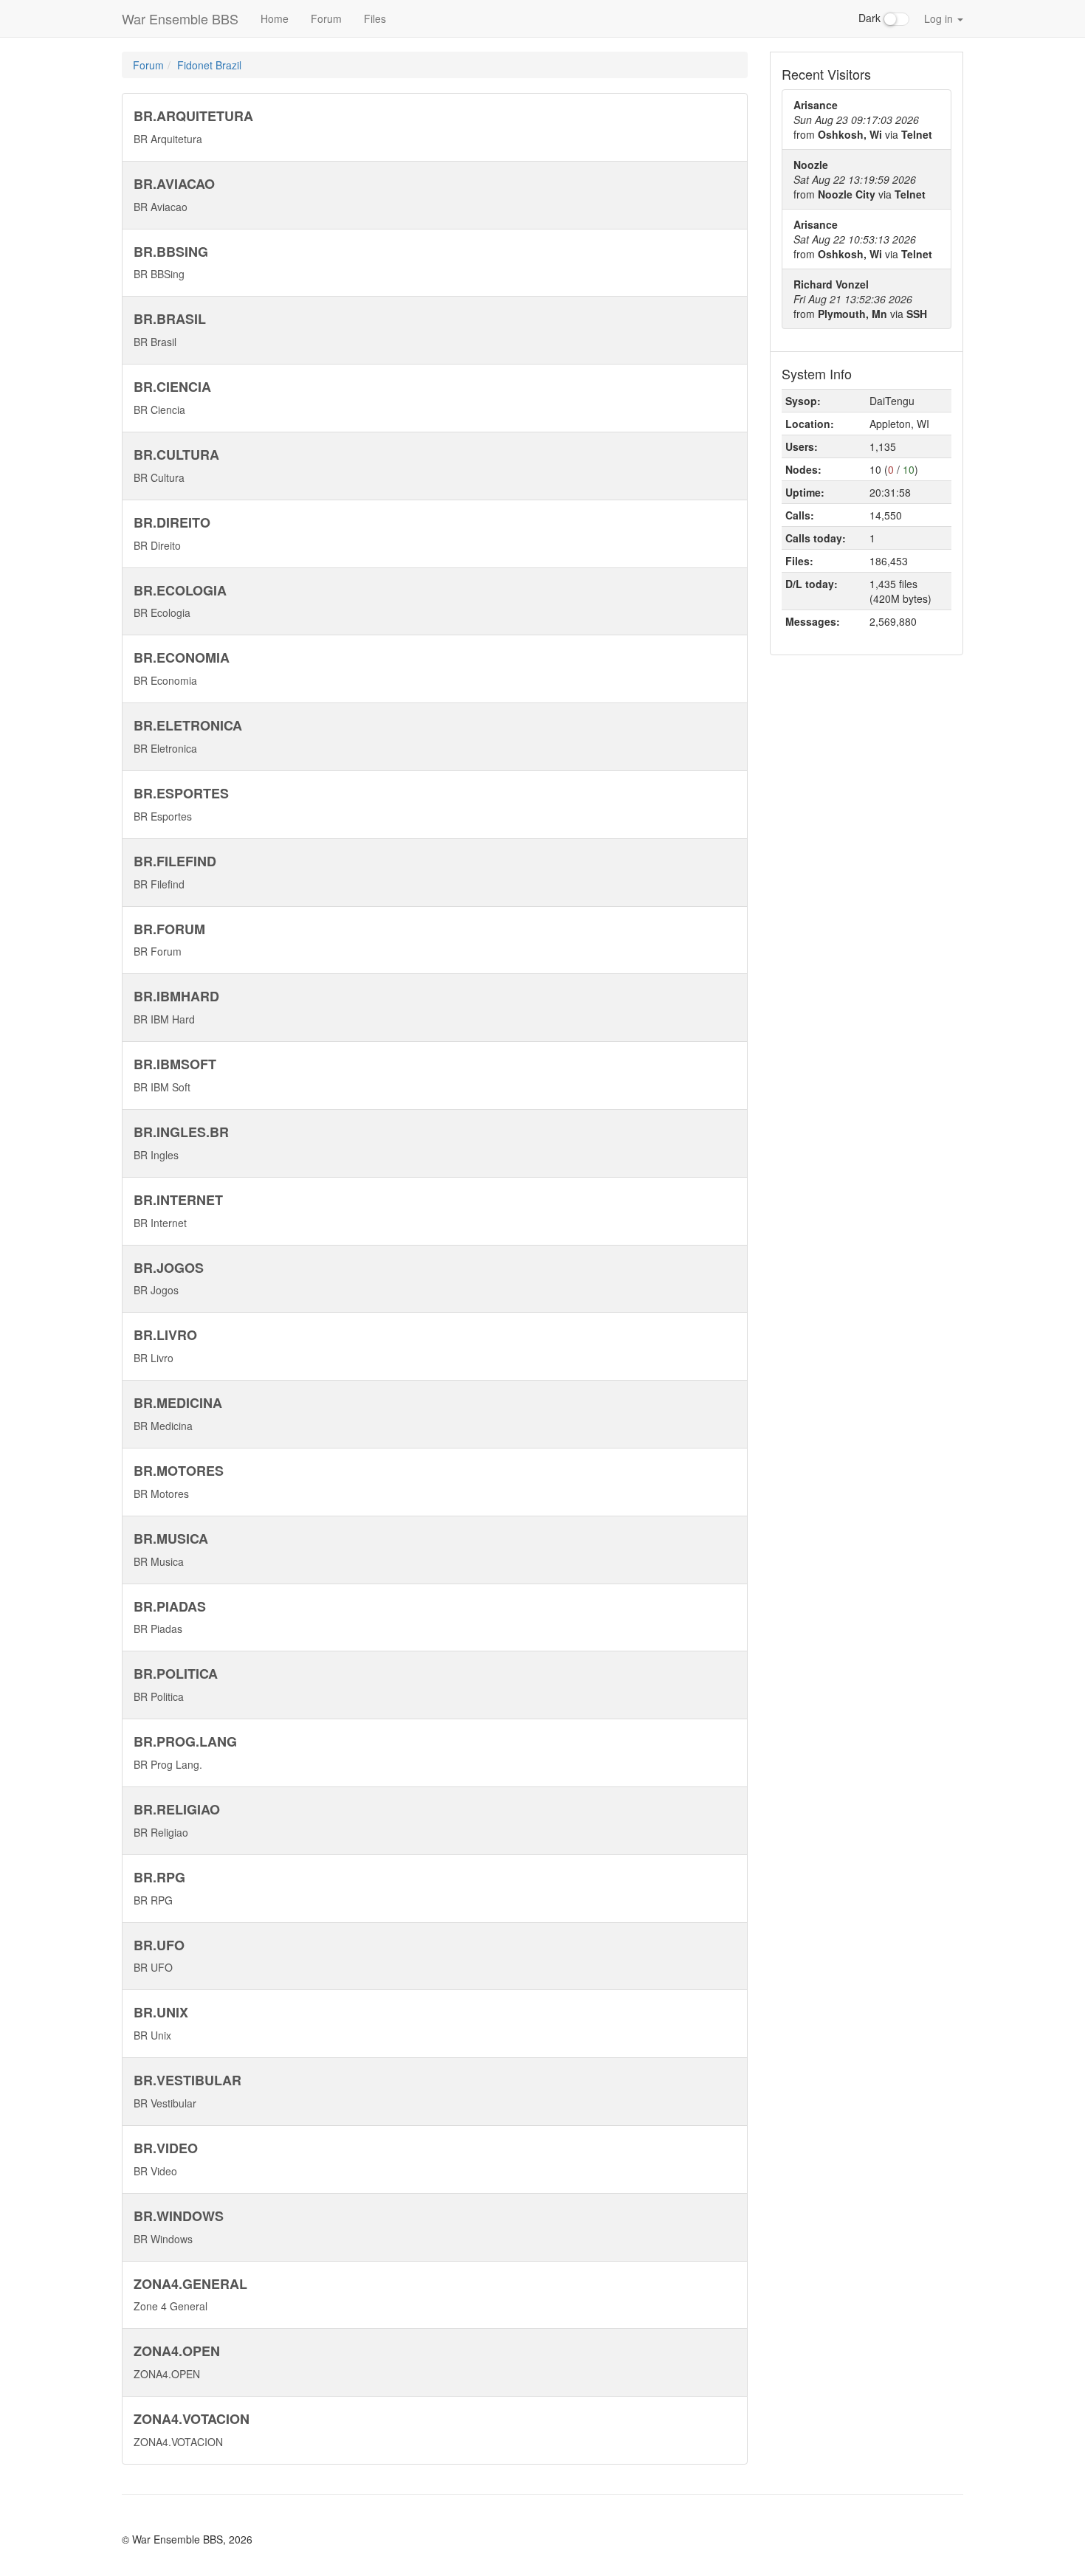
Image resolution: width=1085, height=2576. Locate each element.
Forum (326, 18)
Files (375, 18)
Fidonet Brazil (209, 65)
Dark (871, 18)
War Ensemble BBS (180, 18)
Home (275, 18)
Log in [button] (940, 18)
